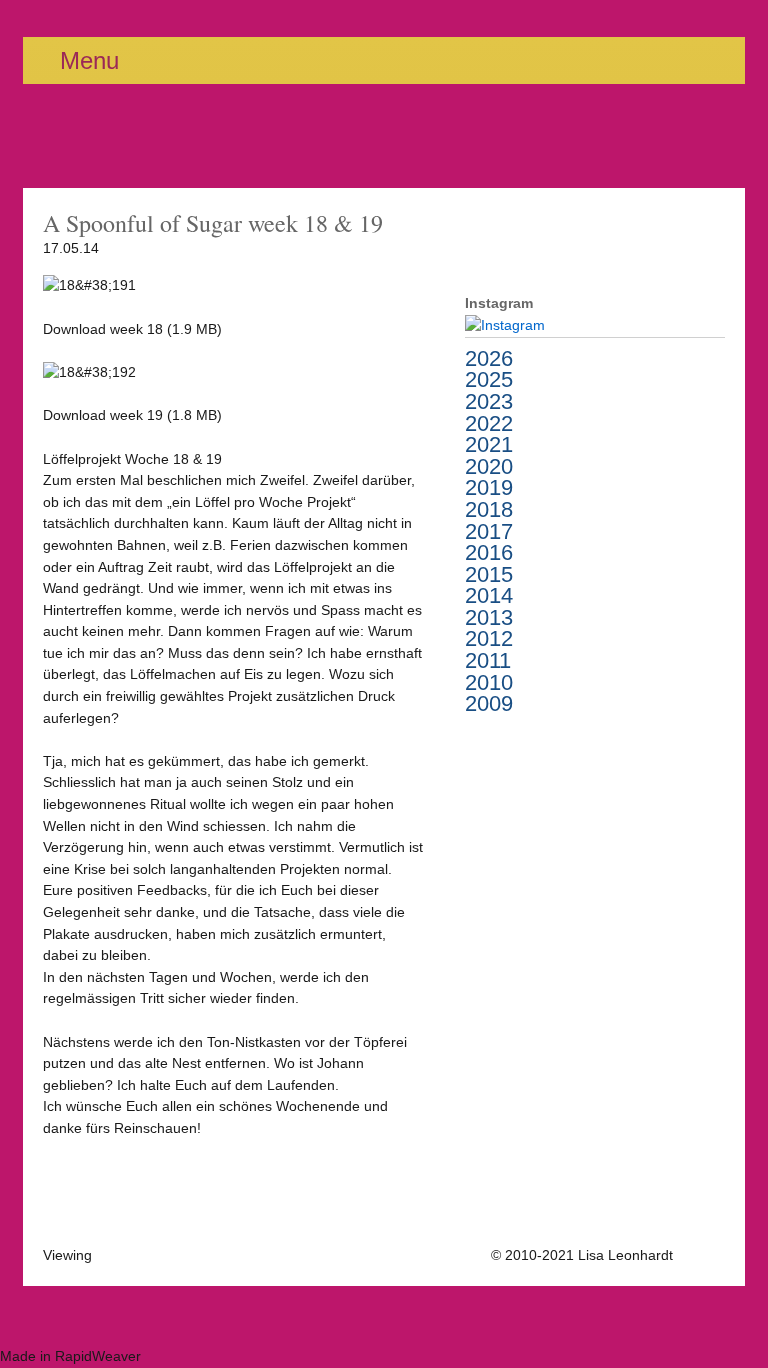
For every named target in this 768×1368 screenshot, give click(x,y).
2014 (489, 596)
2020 (489, 467)
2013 (489, 618)
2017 (489, 532)
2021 (489, 445)
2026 (489, 359)
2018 (489, 510)
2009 (489, 704)
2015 (489, 575)
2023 (489, 402)
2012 (489, 639)
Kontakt (701, 1255)
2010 (489, 683)
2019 (489, 488)
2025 (489, 380)
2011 (488, 661)
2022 (489, 424)
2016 (489, 553)
